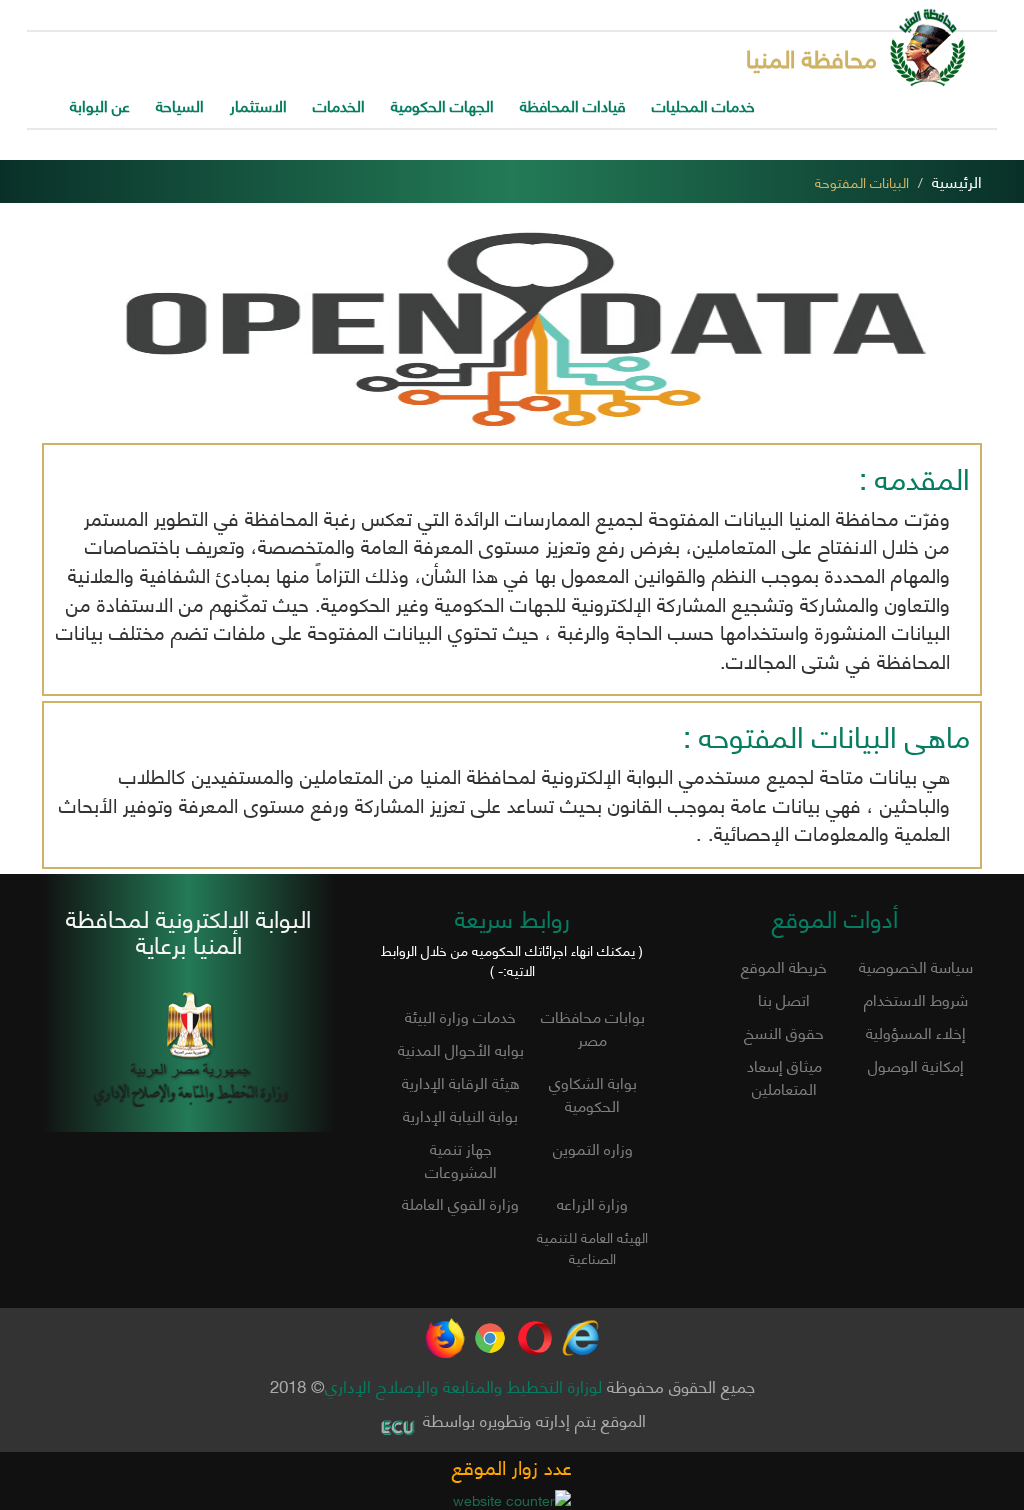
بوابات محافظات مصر (593, 1027)
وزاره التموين (593, 1147)
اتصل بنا (784, 998)
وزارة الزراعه (592, 1202)
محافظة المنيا (811, 57)
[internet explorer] (580, 1329)
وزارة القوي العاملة (460, 1202)
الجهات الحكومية (442, 104)
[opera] (535, 1329)
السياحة (180, 104)
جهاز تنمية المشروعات (461, 1159)
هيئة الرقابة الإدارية (461, 1081)
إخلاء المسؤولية (916, 1031)
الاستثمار (258, 104)
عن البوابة (100, 104)
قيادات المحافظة (573, 104)
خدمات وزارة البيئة (460, 1015)
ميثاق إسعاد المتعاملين (784, 1076)
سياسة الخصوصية (916, 965)
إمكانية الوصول (916, 1064)
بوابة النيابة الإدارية (460, 1114)
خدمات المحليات (703, 104)
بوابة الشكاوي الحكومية (593, 1093)
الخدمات (339, 104)
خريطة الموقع (784, 965)
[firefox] (445, 1329)
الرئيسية (957, 180)
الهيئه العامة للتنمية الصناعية (592, 1247)
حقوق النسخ (784, 1031)
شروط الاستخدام (916, 998)
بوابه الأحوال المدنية (461, 1048)
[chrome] (490, 1329)
